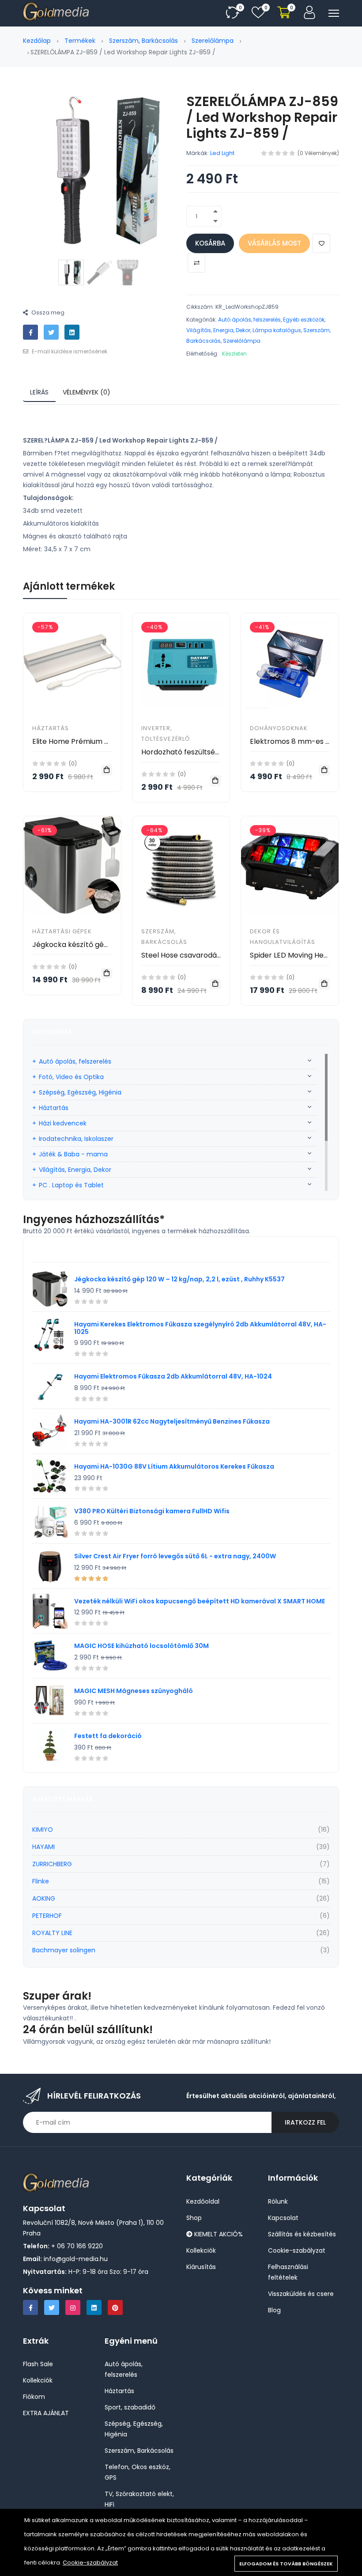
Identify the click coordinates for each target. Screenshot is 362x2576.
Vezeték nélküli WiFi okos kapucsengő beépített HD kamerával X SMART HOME (200, 1601)
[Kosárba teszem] (107, 770)
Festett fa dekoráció (108, 1736)
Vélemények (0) (87, 392)
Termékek (80, 41)
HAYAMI (43, 1847)
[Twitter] (52, 2307)
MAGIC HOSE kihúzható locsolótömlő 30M (141, 1646)
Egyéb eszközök (304, 320)
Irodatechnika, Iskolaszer (76, 1139)
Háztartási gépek (62, 931)
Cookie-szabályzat (90, 2563)
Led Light (222, 153)
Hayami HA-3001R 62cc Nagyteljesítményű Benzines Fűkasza (172, 1421)
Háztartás (51, 728)
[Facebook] (30, 2307)
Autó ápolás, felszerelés (249, 320)
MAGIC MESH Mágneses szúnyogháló (134, 1691)
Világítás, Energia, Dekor (218, 330)
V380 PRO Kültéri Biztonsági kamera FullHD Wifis (152, 1511)
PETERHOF (47, 1916)
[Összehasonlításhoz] (196, 263)
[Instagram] (73, 2307)
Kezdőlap (37, 41)
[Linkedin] (94, 2307)
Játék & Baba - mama (73, 1154)
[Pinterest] (115, 2307)
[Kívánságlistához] (321, 243)
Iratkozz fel (305, 2122)
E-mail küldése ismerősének (69, 351)
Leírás (39, 392)
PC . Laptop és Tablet (71, 1185)
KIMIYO (43, 1830)
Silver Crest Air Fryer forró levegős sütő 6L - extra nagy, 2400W (175, 1556)
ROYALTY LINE (52, 1933)
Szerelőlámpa (213, 41)
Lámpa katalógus (277, 330)
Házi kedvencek (63, 1123)
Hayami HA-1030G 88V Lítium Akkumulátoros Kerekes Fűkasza (174, 1466)
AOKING (44, 1898)
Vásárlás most (274, 243)
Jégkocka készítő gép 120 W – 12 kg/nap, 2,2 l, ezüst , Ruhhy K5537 (179, 1279)
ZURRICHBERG (52, 1864)
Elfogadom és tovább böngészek (286, 2564)
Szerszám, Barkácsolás (143, 41)
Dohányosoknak (279, 728)
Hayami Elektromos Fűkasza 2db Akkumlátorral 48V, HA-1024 (173, 1376)
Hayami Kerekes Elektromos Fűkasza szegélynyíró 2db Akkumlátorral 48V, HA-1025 (200, 1328)
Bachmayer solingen (64, 1950)
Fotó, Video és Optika (71, 1077)
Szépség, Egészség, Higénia (80, 1092)
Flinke (41, 1881)
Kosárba (210, 243)
